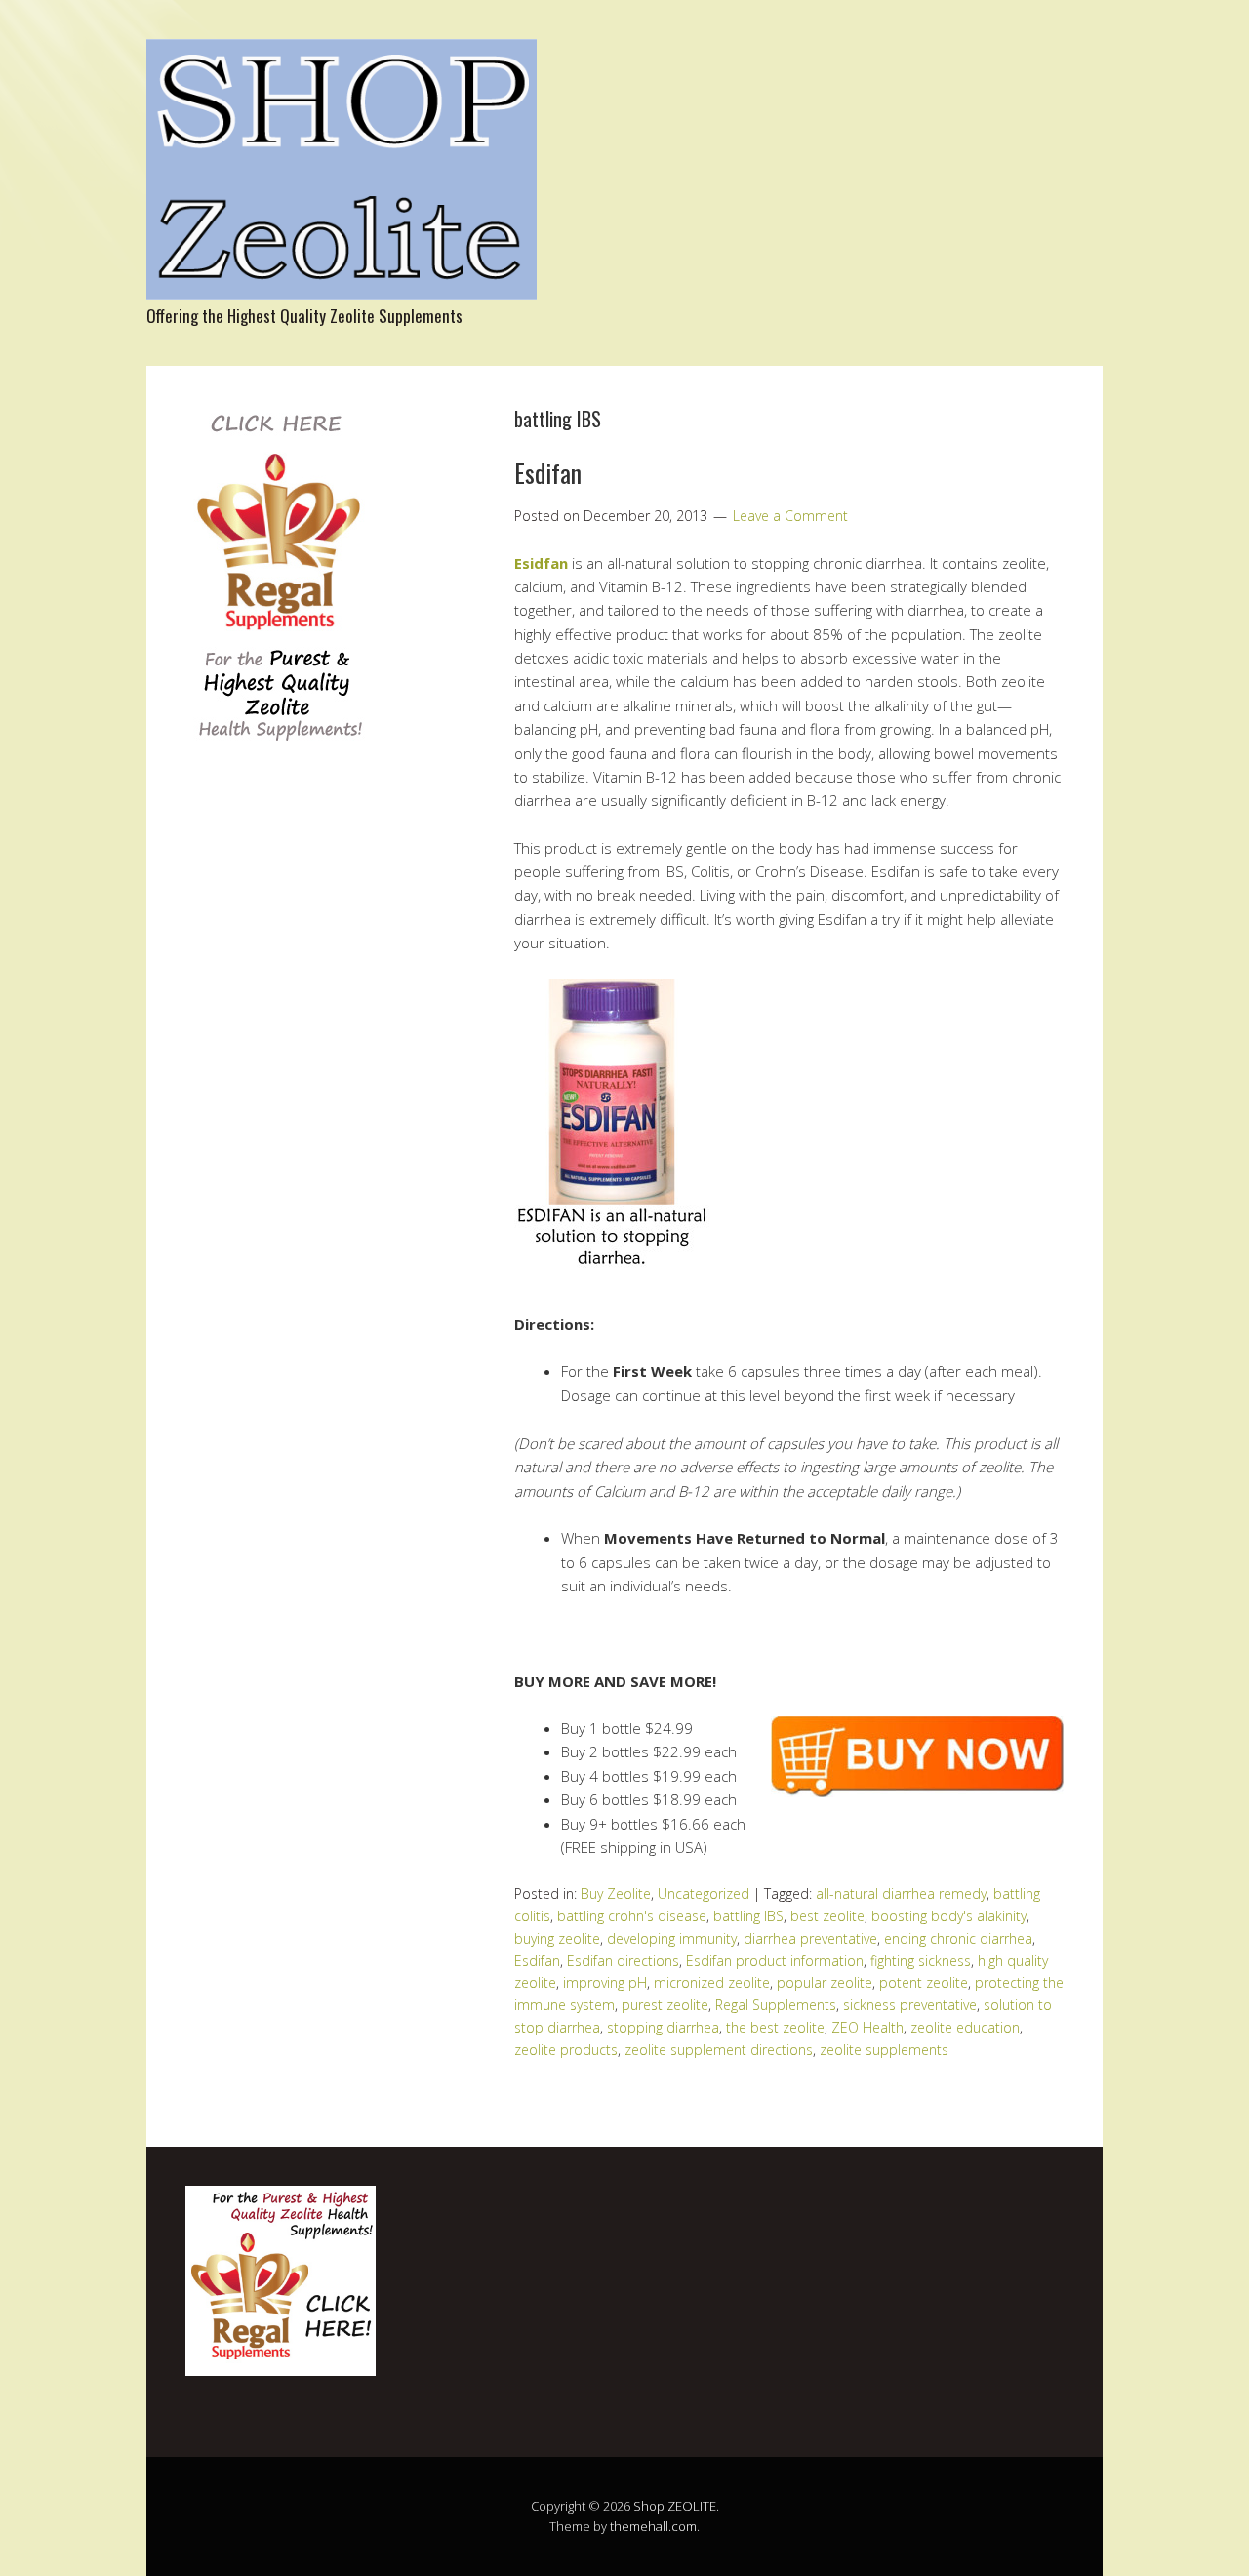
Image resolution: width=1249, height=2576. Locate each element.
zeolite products (566, 2050)
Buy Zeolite (616, 1893)
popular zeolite (825, 1982)
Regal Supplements (776, 2005)
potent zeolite (924, 1982)
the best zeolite (775, 2027)
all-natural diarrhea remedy (901, 1893)
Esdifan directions (623, 1961)
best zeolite (827, 1916)
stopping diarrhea (663, 2027)
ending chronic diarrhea (958, 1938)
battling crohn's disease (632, 1916)
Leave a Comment (790, 516)
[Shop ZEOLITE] (342, 282)
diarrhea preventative (810, 1938)
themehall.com (653, 2526)
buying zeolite (557, 1938)
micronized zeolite (712, 1982)
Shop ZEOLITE (675, 2506)
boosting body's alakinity (949, 1916)
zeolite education (965, 2027)
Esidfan (541, 563)
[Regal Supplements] (279, 752)
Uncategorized (704, 1893)
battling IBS (748, 1916)
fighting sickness (921, 1961)
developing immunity (672, 1938)
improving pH (605, 1982)
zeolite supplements (884, 2050)
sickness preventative (910, 2005)
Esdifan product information (775, 1961)
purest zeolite (665, 2005)
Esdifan (548, 473)
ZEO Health (867, 2027)
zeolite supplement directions (719, 2050)
